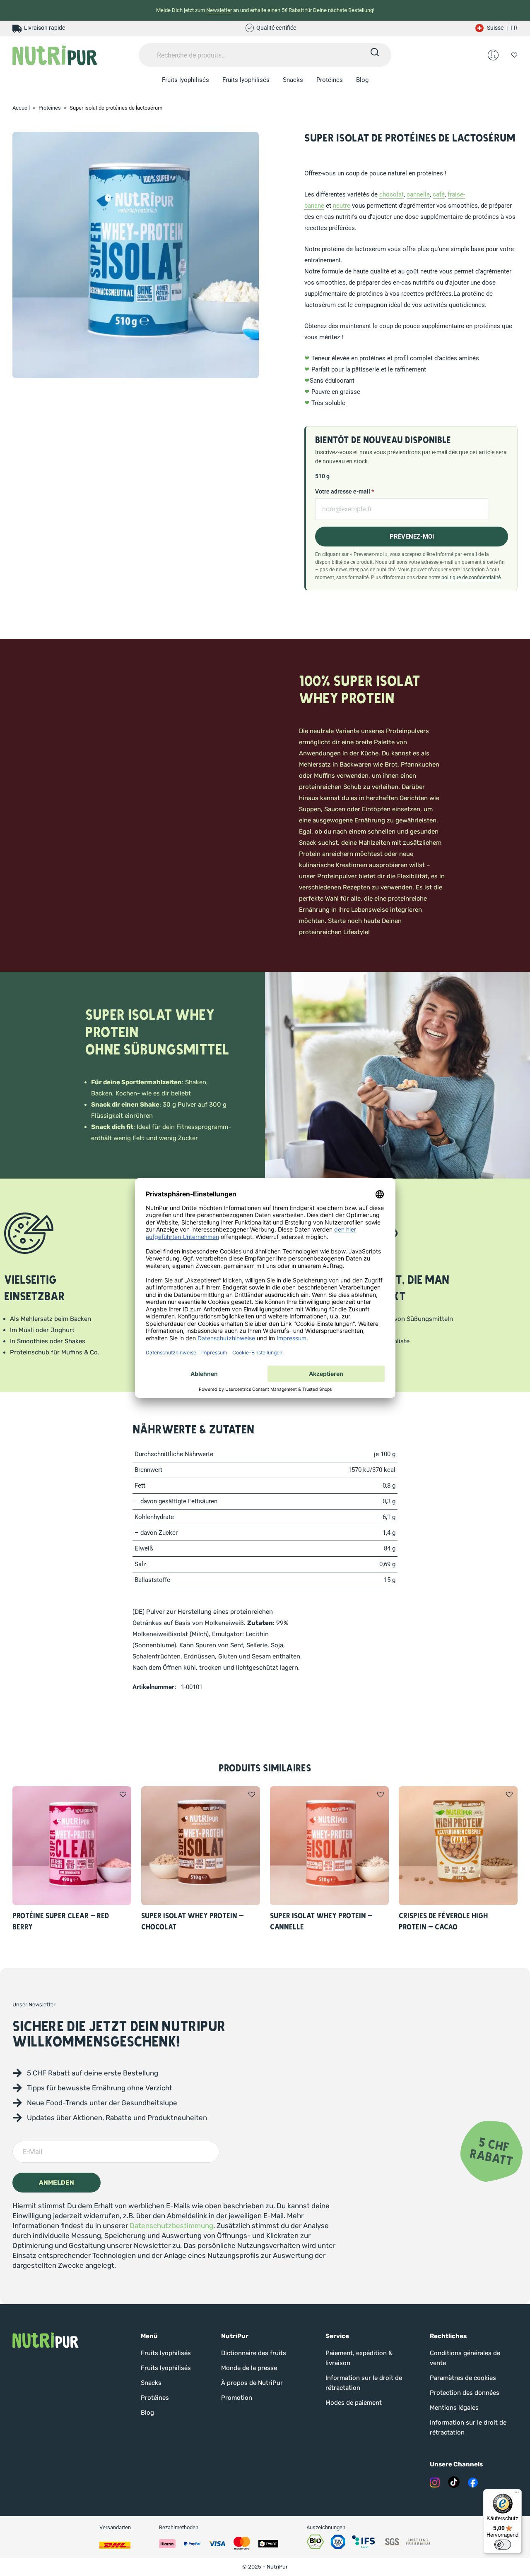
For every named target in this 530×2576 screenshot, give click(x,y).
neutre (342, 206)
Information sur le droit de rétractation (364, 2383)
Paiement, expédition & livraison (359, 2358)
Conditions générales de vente (465, 2358)
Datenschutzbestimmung (171, 2226)
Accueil (21, 108)
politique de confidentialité (471, 577)
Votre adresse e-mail (344, 491)
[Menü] (517, 2494)
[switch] (503, 2545)
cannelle (418, 194)
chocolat (391, 194)
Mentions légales (454, 2408)
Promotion (237, 2398)
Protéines (330, 80)
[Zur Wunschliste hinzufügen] (123, 1795)
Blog (362, 80)
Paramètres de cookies (463, 2378)
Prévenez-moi (412, 537)
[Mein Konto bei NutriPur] (493, 55)
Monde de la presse (249, 2368)
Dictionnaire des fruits (254, 2353)
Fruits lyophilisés (185, 80)
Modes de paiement (354, 2403)
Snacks (293, 80)
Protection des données (465, 2393)
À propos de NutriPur (252, 2383)
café (439, 194)
